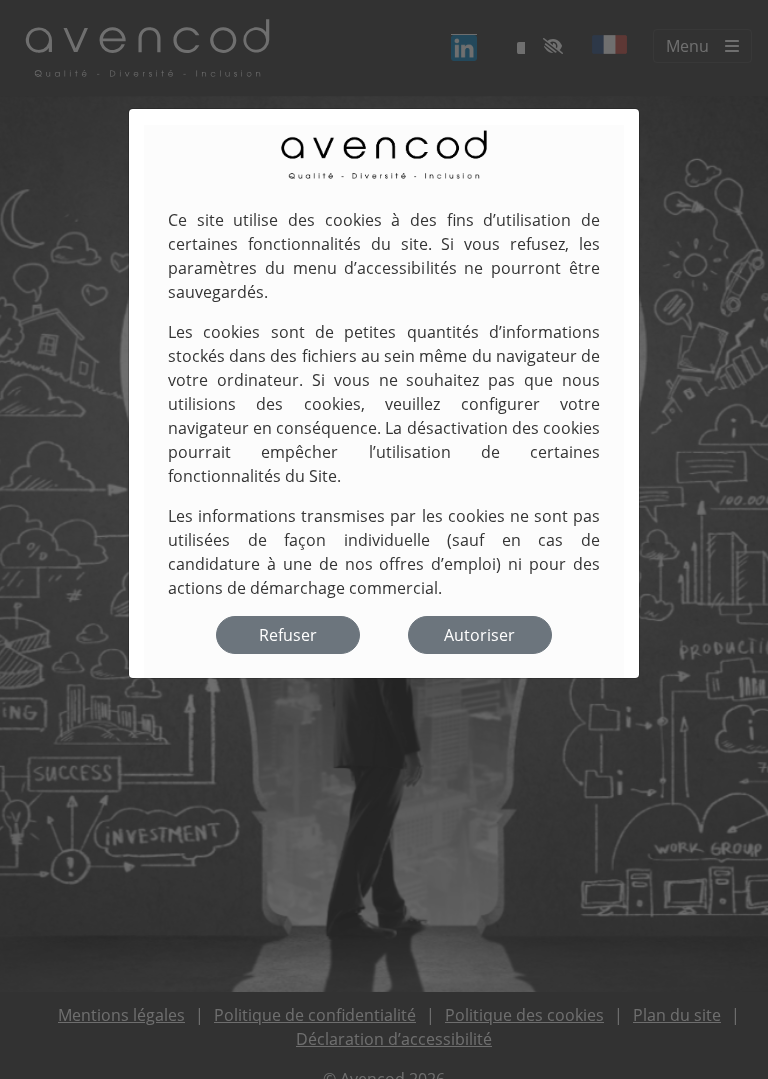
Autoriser (479, 635)
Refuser (288, 635)
